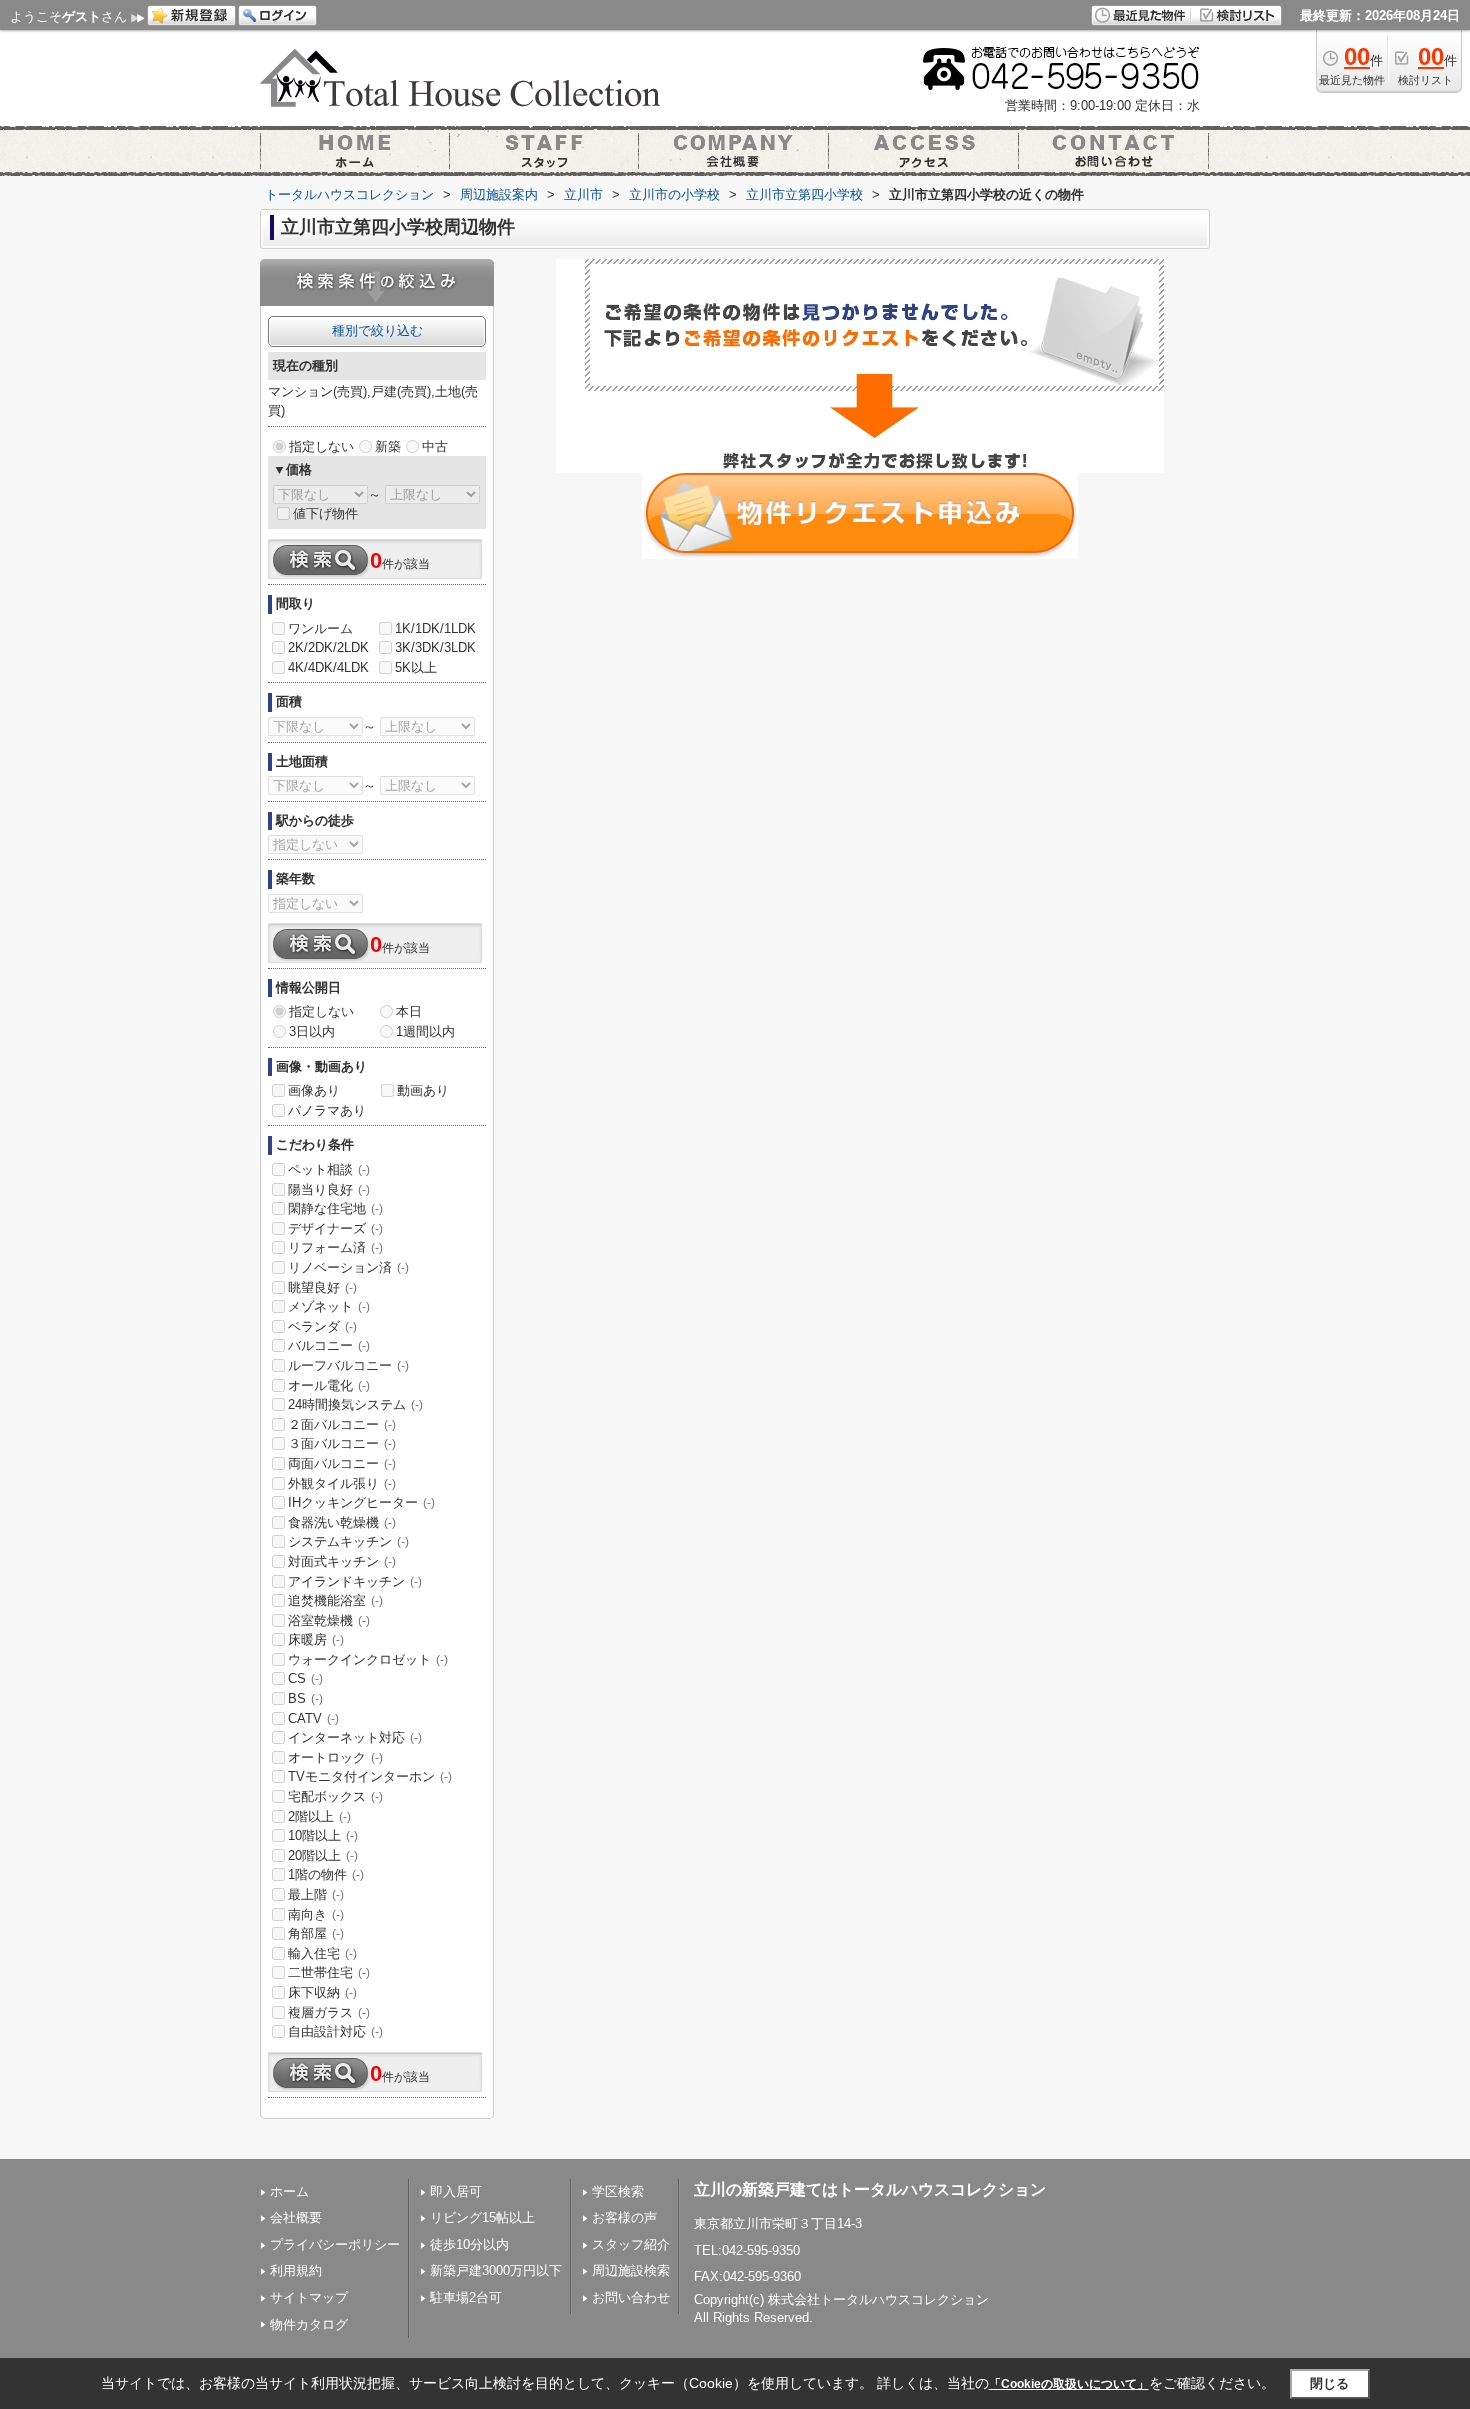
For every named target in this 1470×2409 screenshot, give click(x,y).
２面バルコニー (342, 1424)
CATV (313, 1718)
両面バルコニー (342, 1463)
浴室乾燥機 (329, 1620)
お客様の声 (624, 2217)
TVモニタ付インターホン (370, 1776)
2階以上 (319, 1816)
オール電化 (329, 1385)
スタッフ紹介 (631, 2244)
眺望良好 (322, 1287)
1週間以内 (425, 1031)
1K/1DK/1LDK (435, 628)
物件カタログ (309, 2324)
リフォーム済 (335, 1247)
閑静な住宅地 (335, 1208)
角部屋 (316, 1933)
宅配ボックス (335, 1796)
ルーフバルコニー (348, 1365)
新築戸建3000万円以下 (496, 2270)
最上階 (316, 1894)
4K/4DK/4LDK (328, 667)
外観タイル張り (342, 1483)
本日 (409, 1011)
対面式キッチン (342, 1561)
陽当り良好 (329, 1189)
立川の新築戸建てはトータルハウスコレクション (870, 2189)
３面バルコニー (342, 1443)
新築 (388, 446)
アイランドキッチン (355, 1581)
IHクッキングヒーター (361, 1502)
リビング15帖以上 (482, 2217)
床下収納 (322, 1992)
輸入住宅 (322, 1953)
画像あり (314, 1090)
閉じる (1329, 2383)
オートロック (335, 1757)
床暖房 (316, 1639)
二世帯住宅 (329, 1972)
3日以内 (312, 1031)
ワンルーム (320, 628)
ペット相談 (329, 1169)
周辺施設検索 (631, 2270)
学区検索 (618, 2191)
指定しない (321, 446)
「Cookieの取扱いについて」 (1069, 2384)
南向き (316, 1914)
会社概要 (296, 2217)
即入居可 (456, 2191)
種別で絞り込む (377, 330)
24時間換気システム (355, 1404)
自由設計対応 (335, 2031)
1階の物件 (326, 1874)
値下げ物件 (325, 513)
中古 (435, 446)
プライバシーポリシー (335, 2244)
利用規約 (296, 2270)
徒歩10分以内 (469, 2244)
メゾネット (329, 1306)
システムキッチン (348, 1541)
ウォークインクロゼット (368, 1659)
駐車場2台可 (466, 2297)
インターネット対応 (355, 1737)
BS (305, 1698)
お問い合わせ (631, 2297)
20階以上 (323, 1855)
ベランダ (322, 1326)
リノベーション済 (348, 1267)
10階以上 (323, 1835)
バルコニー (329, 1345)
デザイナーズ (335, 1228)
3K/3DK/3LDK (435, 647)
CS (305, 1678)
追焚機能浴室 (335, 1600)
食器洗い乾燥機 (342, 1522)
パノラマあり (327, 1110)
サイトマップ (309, 2297)
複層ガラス (329, 2012)
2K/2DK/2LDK (328, 647)
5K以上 (416, 667)
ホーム (289, 2191)
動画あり (423, 1090)
